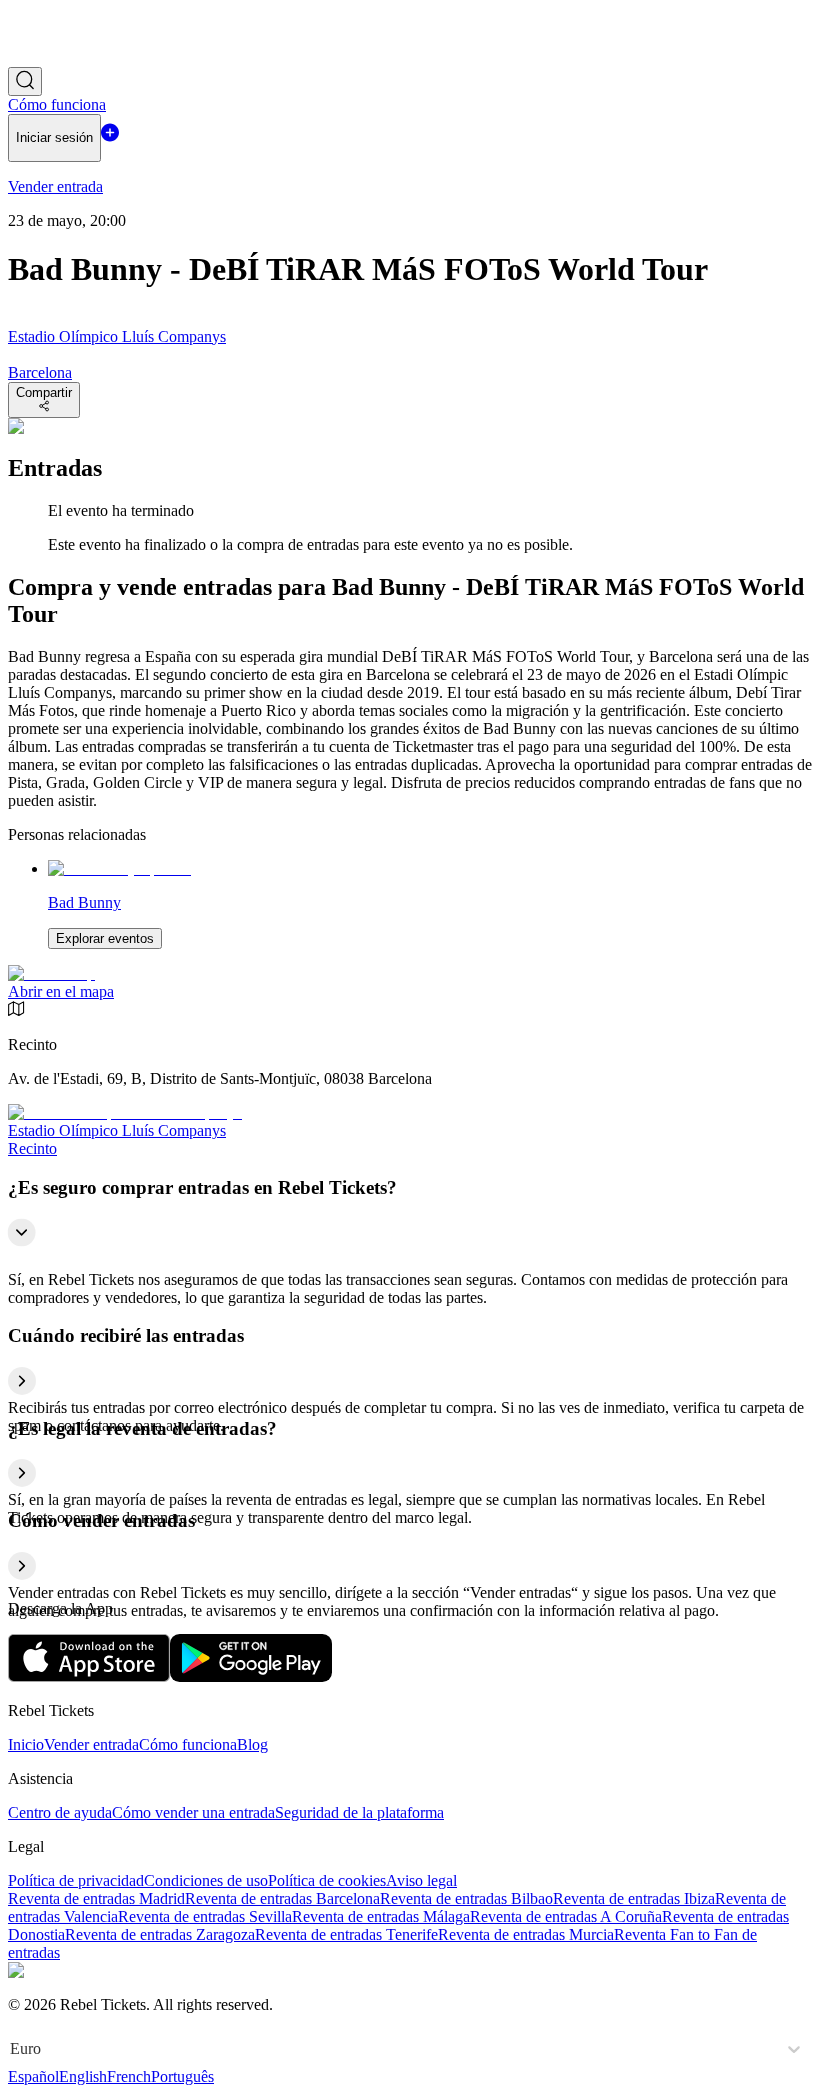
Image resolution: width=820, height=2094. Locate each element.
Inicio (26, 1744)
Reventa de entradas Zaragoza (160, 1934)
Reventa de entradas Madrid (96, 1898)
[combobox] (12, 2049)
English (83, 2076)
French (129, 2076)
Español (33, 2076)
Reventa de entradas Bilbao (466, 1898)
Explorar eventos (105, 938)
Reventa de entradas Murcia (526, 1934)
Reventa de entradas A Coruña (566, 1916)
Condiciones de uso (206, 1880)
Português (182, 2076)
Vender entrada (91, 1744)
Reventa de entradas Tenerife (346, 1934)
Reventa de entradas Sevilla (205, 1916)
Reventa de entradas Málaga (381, 1916)
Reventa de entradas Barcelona (282, 1898)
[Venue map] (51, 973)
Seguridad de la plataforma (359, 1812)
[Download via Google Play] (251, 1676)
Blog (252, 1744)
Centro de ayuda (60, 1812)
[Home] (63, 57)
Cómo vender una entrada (193, 1812)
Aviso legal (421, 1880)
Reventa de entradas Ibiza (634, 1898)
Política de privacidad (76, 1880)
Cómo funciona (188, 1744)
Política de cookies (327, 1880)
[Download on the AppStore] (89, 1676)
